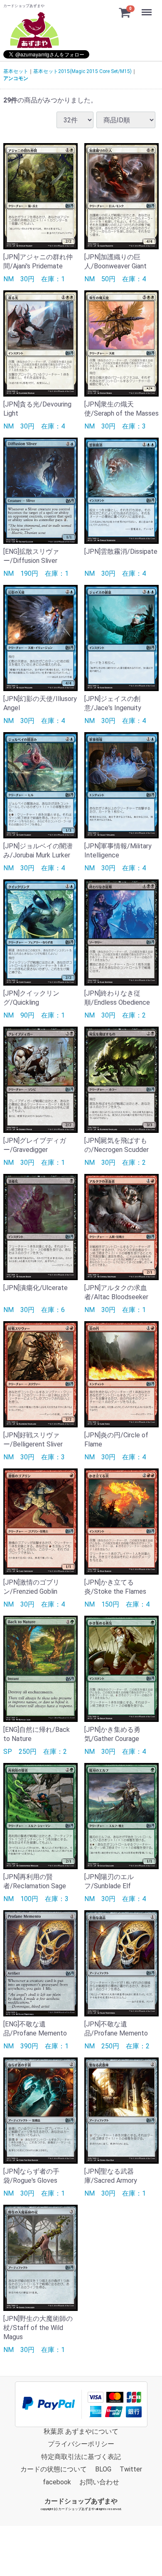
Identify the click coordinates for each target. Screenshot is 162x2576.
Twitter (131, 2469)
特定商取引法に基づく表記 (81, 2457)
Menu (148, 8)
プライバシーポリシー (81, 2444)
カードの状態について (54, 2469)
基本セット (16, 71)
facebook (57, 2482)
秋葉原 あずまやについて (81, 2431)
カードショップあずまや (81, 2501)
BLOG (103, 2469)
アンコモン (16, 78)
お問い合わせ (99, 2482)
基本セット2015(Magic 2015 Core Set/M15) (82, 71)
